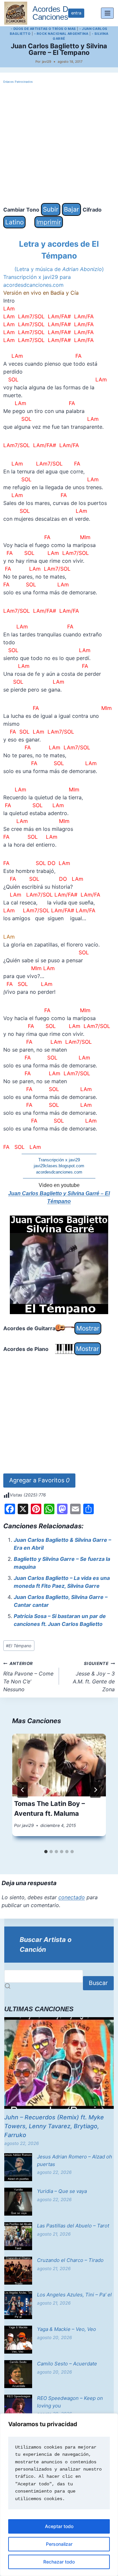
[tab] (46, 1852)
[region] (59, 2495)
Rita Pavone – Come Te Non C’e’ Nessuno (28, 1677)
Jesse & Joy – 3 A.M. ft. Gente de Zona (94, 1677)
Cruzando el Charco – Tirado (70, 2260)
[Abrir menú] (107, 13)
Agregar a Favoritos (39, 1480)
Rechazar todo (59, 2562)
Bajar (71, 209)
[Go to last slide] (23, 1790)
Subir (51, 209)
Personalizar (59, 2544)
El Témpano (19, 1646)
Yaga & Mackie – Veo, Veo (67, 2329)
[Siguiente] (95, 1790)
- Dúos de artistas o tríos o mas (43, 29)
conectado (72, 1897)
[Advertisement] (59, 144)
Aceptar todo (59, 2526)
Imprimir (49, 222)
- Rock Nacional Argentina (61, 34)
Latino (14, 222)
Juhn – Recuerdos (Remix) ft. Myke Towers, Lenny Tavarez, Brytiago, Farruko (54, 2126)
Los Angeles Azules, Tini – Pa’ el (74, 2295)
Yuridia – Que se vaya (62, 2191)
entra (76, 13)
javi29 (47, 61)
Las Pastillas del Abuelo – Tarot (73, 2226)
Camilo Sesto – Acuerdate (67, 2364)
